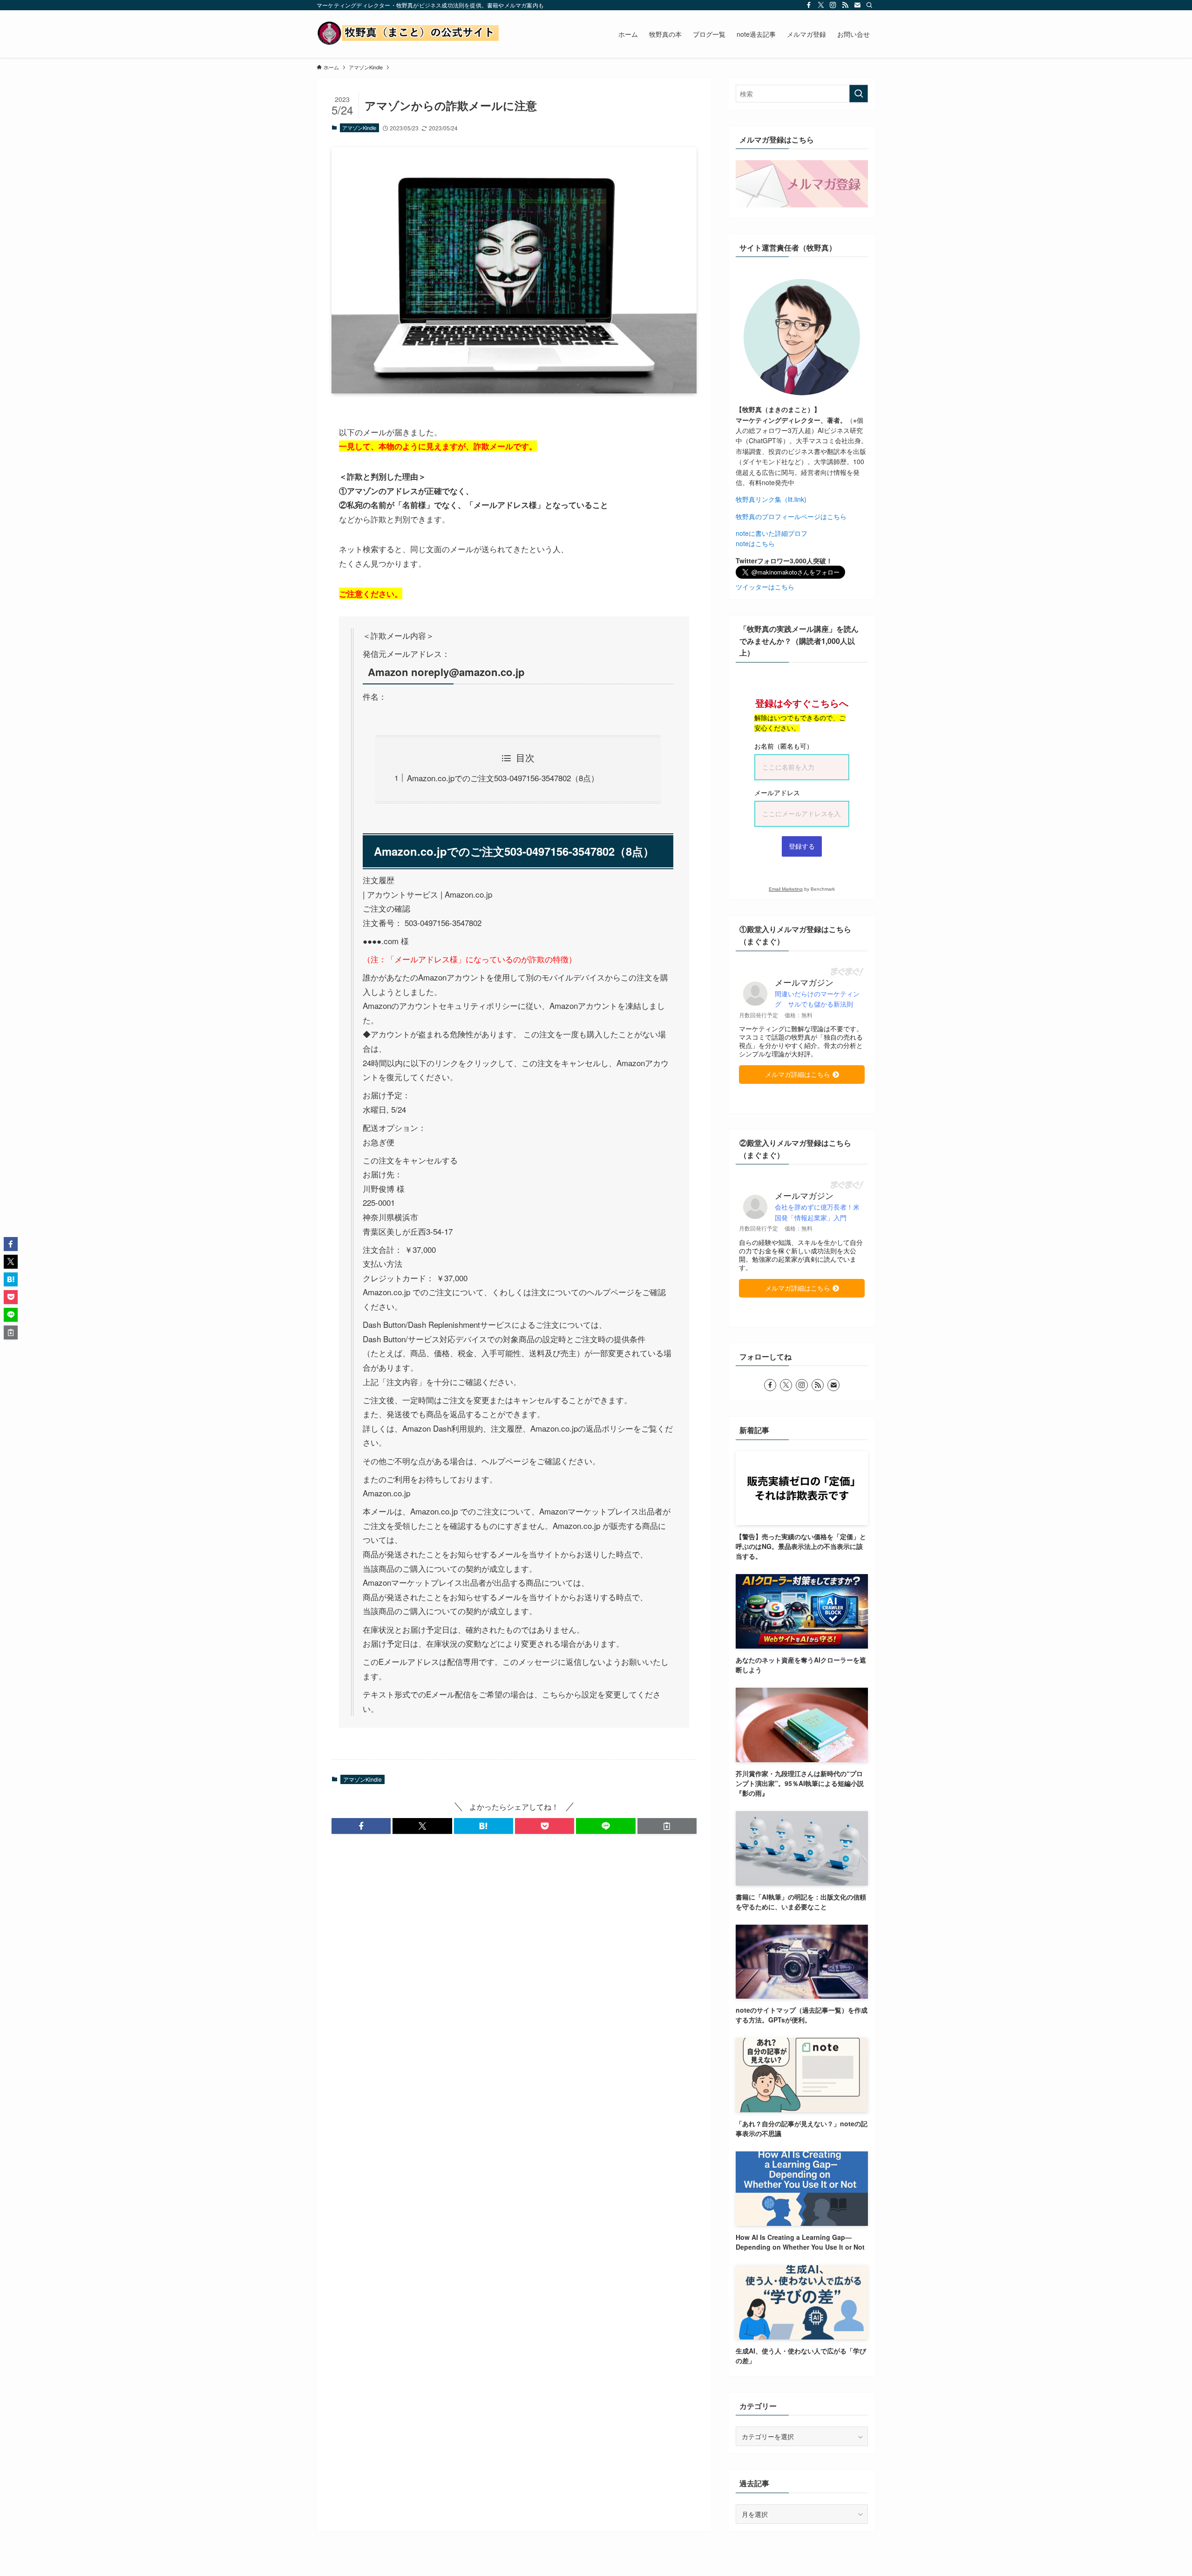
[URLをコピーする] (667, 1826)
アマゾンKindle (359, 128)
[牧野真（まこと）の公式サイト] (410, 34)
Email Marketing (786, 889)
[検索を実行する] (859, 94)
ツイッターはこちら (765, 587)
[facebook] (809, 5)
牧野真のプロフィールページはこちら (791, 516)
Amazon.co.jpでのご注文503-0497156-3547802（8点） (503, 778)
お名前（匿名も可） (784, 746)
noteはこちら (755, 543)
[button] (361, 1826)
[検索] (869, 5)
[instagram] (833, 5)
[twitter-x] (821, 5)
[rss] (845, 5)
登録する (802, 846)
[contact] (857, 5)
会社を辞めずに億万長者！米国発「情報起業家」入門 (817, 1212)
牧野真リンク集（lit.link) (771, 499)
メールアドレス (777, 793)
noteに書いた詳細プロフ (772, 533)
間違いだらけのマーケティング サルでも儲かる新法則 (817, 999)
